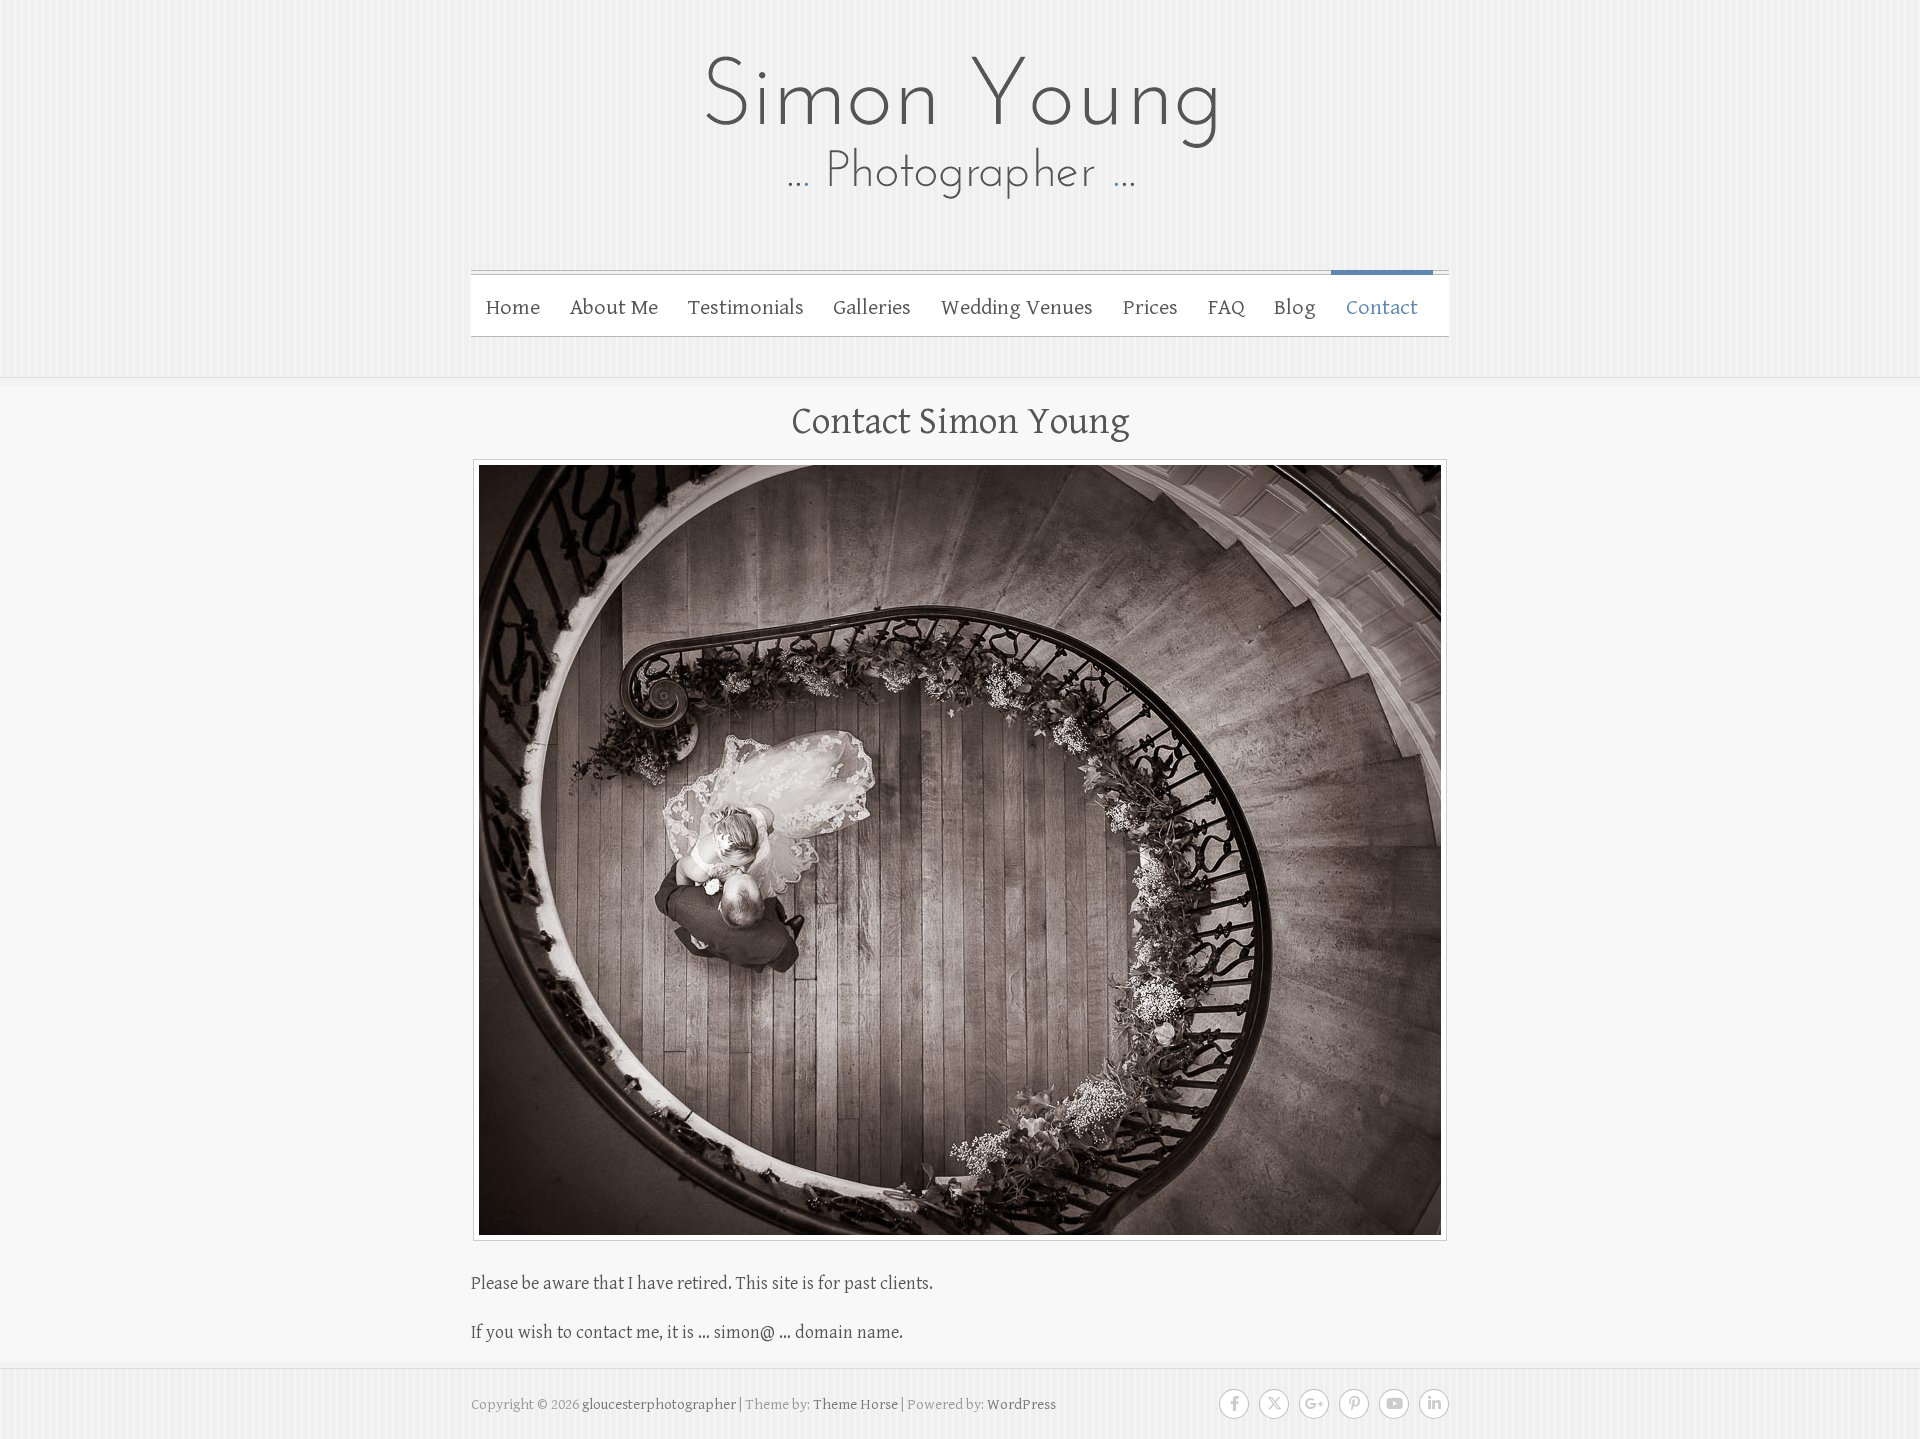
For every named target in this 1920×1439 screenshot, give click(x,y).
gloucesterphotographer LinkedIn (1434, 1404)
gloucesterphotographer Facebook (1234, 1404)
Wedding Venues (1017, 307)
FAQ (1226, 307)
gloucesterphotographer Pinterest (1354, 1404)
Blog (1295, 307)
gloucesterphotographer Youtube (1394, 1404)
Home (513, 307)
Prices (1150, 307)
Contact (1382, 307)
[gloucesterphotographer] (960, 125)
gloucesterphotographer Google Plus (1314, 1404)
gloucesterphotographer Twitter (1274, 1404)
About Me (614, 307)
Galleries (872, 307)
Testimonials (746, 307)
